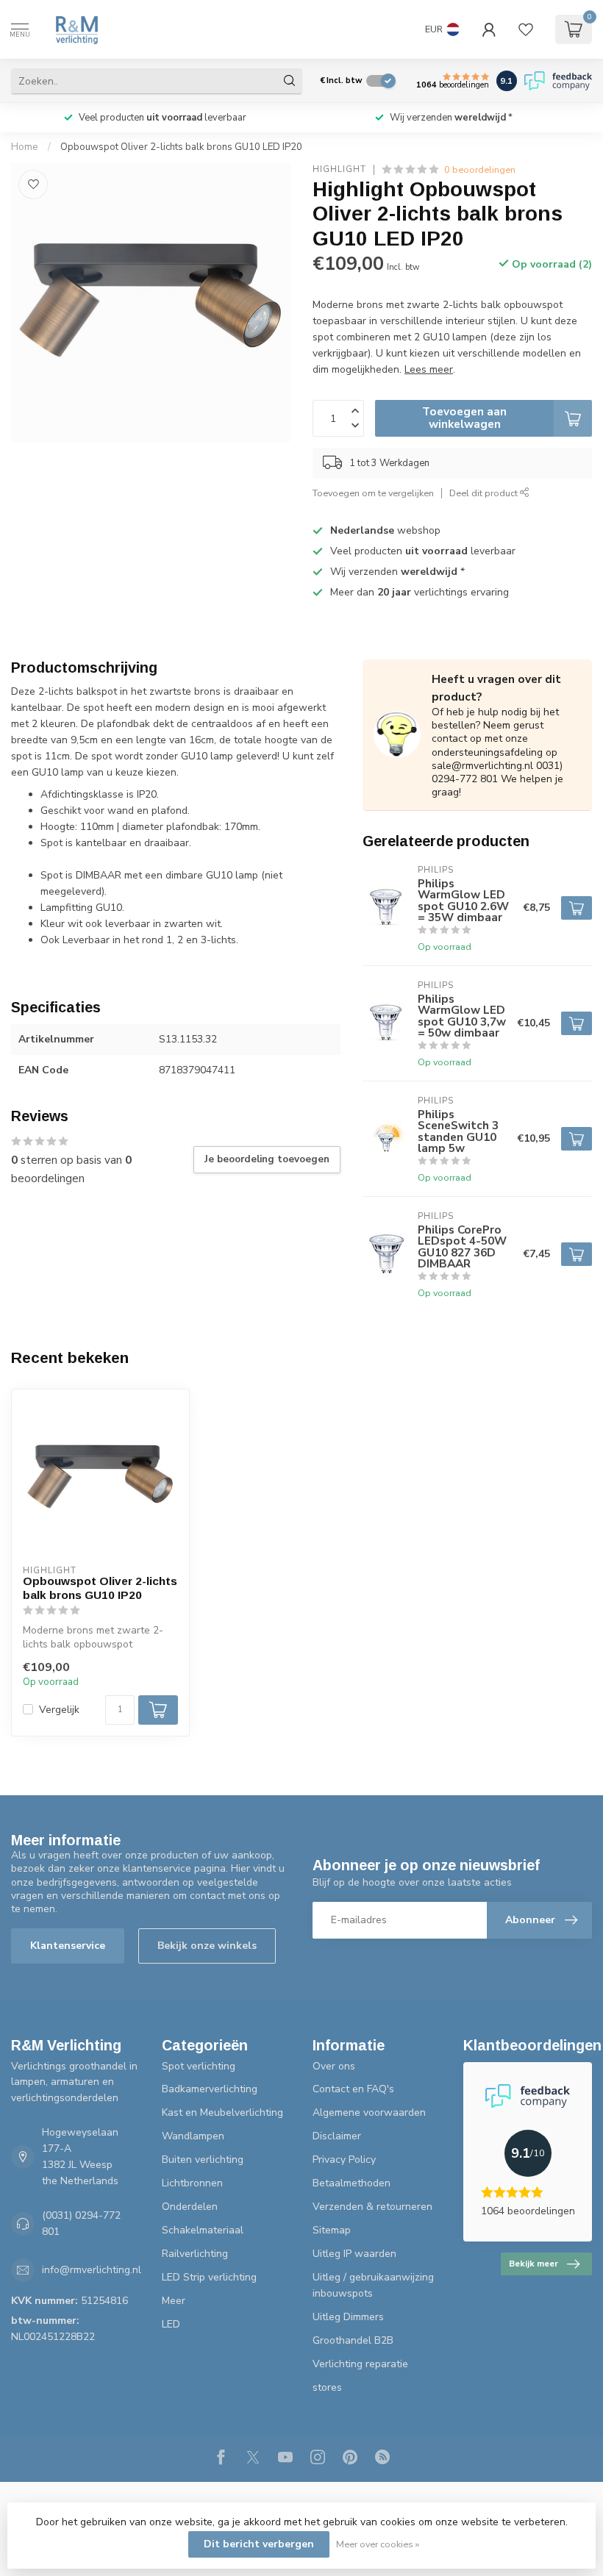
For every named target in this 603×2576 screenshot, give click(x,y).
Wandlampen (193, 2136)
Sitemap (332, 2230)
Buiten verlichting (203, 2160)
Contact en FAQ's (353, 2089)
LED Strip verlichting (209, 2277)
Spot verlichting (199, 2066)
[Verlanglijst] (526, 29)
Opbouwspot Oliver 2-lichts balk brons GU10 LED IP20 (181, 147)
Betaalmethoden (352, 2183)
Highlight (339, 169)
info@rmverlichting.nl (92, 2270)
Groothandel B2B (353, 2340)
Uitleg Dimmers (348, 2317)
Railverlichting (195, 2254)
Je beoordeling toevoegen (267, 1159)
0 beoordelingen (480, 169)
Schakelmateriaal (203, 2230)
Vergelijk (59, 1710)
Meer (174, 2301)
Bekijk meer (534, 2264)
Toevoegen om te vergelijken (373, 493)
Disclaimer (337, 2136)
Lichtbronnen (192, 2183)
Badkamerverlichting (210, 2089)
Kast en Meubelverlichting (222, 2112)
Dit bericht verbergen (259, 2544)
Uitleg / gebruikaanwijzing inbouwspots (373, 2285)
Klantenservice (68, 1946)
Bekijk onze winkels (207, 1946)
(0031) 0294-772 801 (81, 2223)
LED (171, 2324)
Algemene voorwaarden (369, 2112)
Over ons (334, 2066)
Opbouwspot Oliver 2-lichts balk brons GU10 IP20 (100, 1588)
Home (25, 147)
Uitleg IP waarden (354, 2254)
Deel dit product (485, 493)
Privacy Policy (344, 2160)
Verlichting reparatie (360, 2364)
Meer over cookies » (378, 2544)
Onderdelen (190, 2207)
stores (327, 2387)
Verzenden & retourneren (372, 2207)
